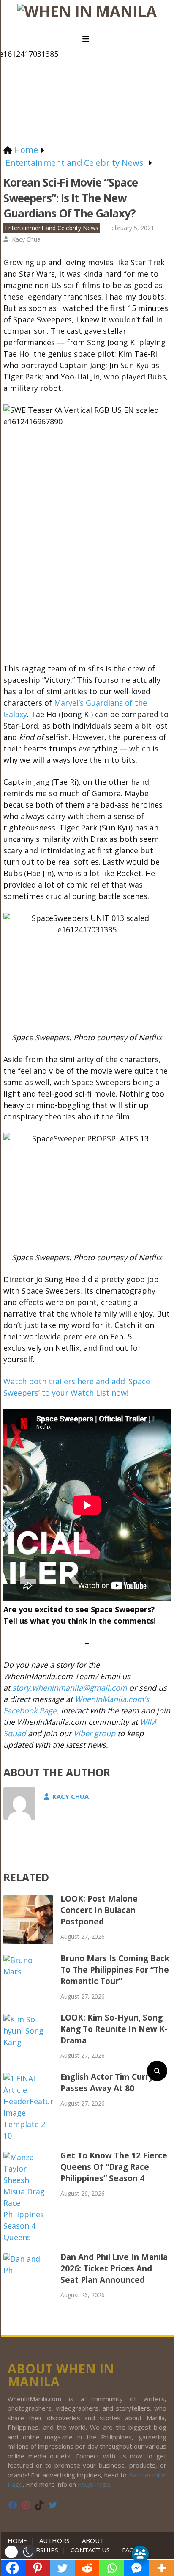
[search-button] (157, 2071)
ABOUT (93, 2540)
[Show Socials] (140, 2554)
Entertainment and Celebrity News (52, 228)
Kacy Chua (26, 239)
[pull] (87, 39)
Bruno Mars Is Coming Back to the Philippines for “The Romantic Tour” (115, 1970)
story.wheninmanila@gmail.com (70, 1688)
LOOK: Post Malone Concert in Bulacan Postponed (99, 1910)
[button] (20, 2552)
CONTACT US (90, 2550)
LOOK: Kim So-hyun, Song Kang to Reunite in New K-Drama (114, 2029)
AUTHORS (54, 2540)
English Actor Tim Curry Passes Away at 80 (107, 2083)
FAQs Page (94, 2484)
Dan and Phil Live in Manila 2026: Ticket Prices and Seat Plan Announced (114, 2268)
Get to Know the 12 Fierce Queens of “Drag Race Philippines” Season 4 (114, 2167)
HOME (19, 2540)
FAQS (130, 2550)
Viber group (94, 1733)
